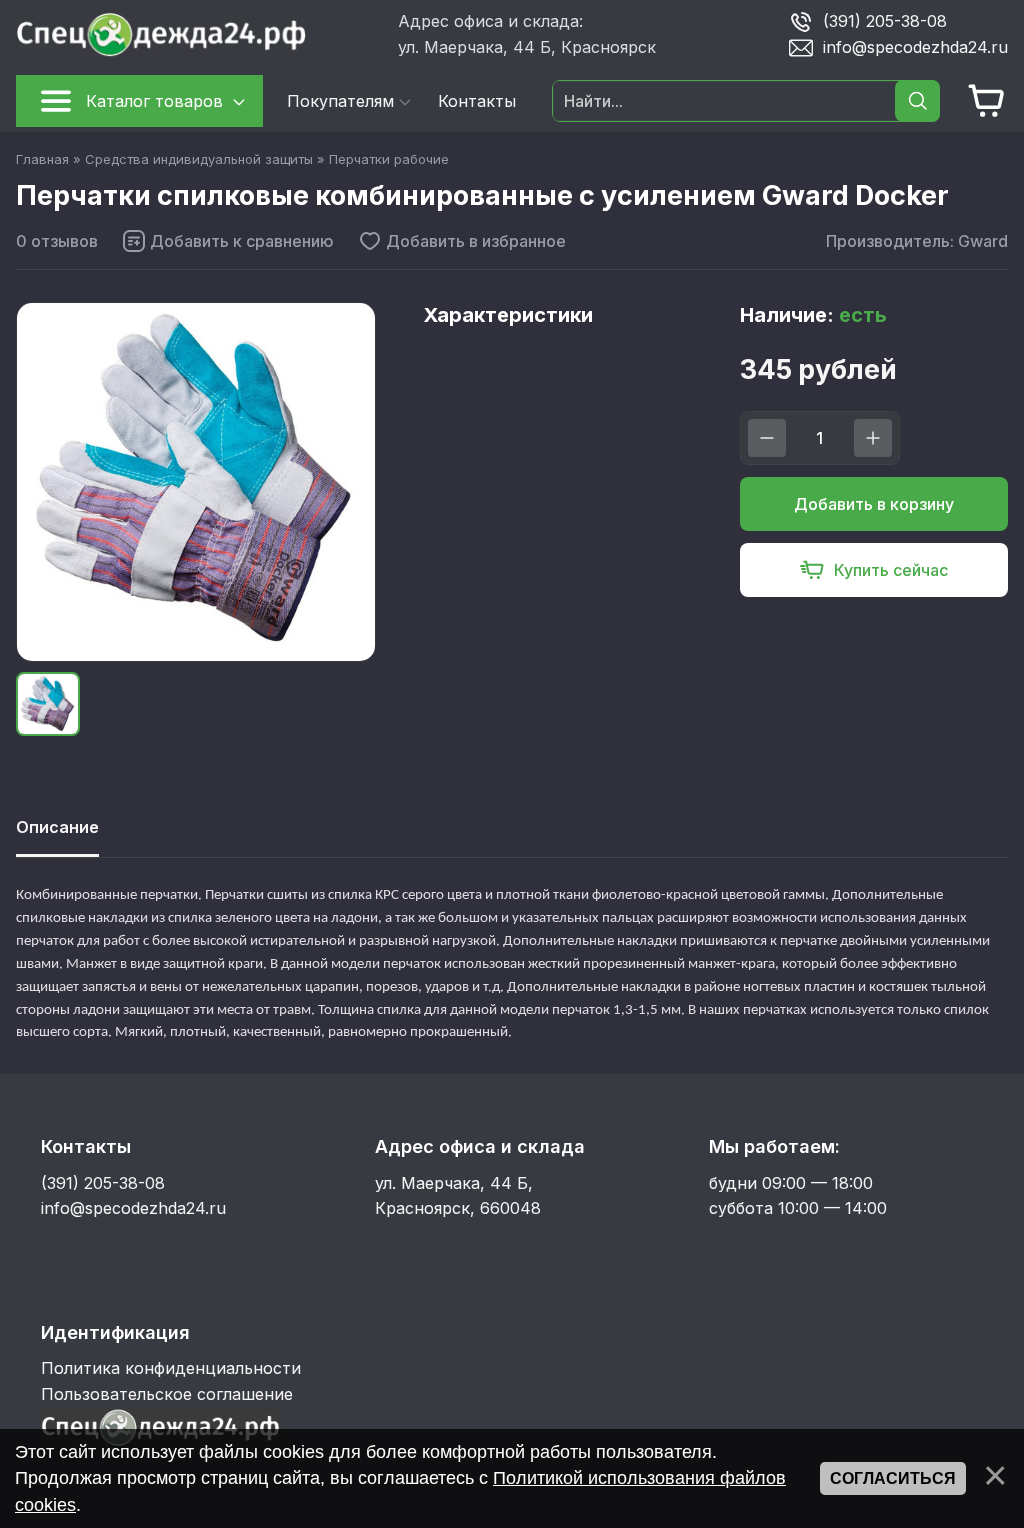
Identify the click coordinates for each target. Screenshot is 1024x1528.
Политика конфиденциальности (171, 1368)
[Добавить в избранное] (462, 241)
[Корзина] (987, 101)
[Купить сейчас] (874, 570)
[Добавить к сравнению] (228, 241)
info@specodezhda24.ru (915, 47)
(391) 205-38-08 (885, 21)
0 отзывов (57, 241)
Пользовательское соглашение (167, 1394)
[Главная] (199, 35)
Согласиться (893, 1478)
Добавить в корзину (874, 504)
